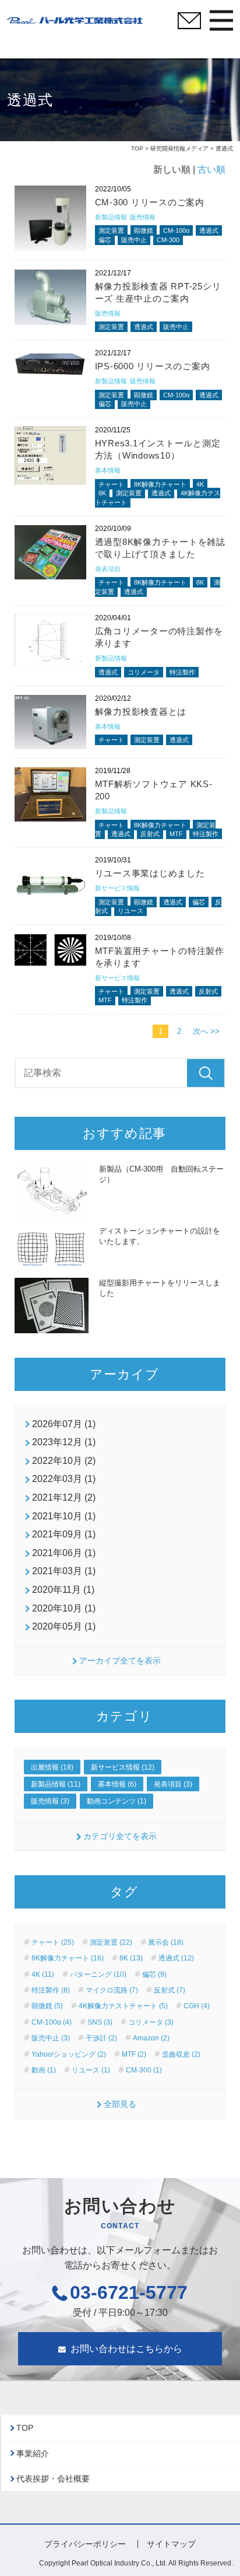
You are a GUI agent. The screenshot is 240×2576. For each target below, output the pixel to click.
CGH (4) (197, 2006)
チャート (111, 484)
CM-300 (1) (144, 2070)
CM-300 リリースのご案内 (150, 202)
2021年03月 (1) (64, 1571)
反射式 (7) (170, 1990)
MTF (176, 834)
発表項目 (108, 569)
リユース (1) (91, 2070)
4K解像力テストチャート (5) (123, 2006)
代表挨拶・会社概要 (53, 2479)
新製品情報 (111, 217)
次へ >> (206, 1031)
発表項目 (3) (173, 1784)
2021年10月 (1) (64, 1516)
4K (200, 484)
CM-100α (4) (52, 2022)
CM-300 (168, 240)
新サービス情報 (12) (123, 1767)
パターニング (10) (98, 1974)
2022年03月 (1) (64, 1479)
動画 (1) (44, 2070)
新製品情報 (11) (56, 1784)
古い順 (211, 169)
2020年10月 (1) (64, 1608)
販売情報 (143, 217)
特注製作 (182, 672)
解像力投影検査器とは (141, 712)
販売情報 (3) (50, 1801)
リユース (130, 911)
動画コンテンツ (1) (117, 1801)
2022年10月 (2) (64, 1461)
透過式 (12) (176, 1958)
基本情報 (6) (117, 1784)
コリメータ (144, 672)
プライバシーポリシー (85, 2544)
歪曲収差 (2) (181, 2054)
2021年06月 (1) (64, 1553)
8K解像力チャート (160, 484)
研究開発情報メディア (179, 148)
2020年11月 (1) (63, 1590)
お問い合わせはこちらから (126, 2349)
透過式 (209, 230)
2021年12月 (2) (64, 1497)
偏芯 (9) (154, 1974)
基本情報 (108, 470)
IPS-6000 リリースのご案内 (153, 366)
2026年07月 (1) (64, 1424)
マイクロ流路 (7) (112, 1990)
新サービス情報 (117, 888)
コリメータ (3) (151, 2022)
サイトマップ (171, 2544)
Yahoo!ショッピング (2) (69, 2054)
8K (102, 493)
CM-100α (176, 230)
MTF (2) (134, 2054)
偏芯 (105, 240)
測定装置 (111, 230)
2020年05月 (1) (64, 1626)
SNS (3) (100, 2022)
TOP (137, 148)
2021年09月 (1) (64, 1534)
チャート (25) (53, 1942)
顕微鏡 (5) (47, 2006)
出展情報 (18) (52, 1767)
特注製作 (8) (51, 1990)
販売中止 (134, 240)
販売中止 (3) (51, 2038)
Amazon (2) (151, 2038)
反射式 (150, 834)
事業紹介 (33, 2453)
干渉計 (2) (101, 2038)
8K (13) (131, 1958)
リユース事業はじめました (150, 873)
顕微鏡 (144, 230)
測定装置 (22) (111, 1942)
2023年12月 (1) (64, 1442)
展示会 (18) (166, 1942)
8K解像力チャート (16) (68, 1958)
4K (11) (43, 1974)
